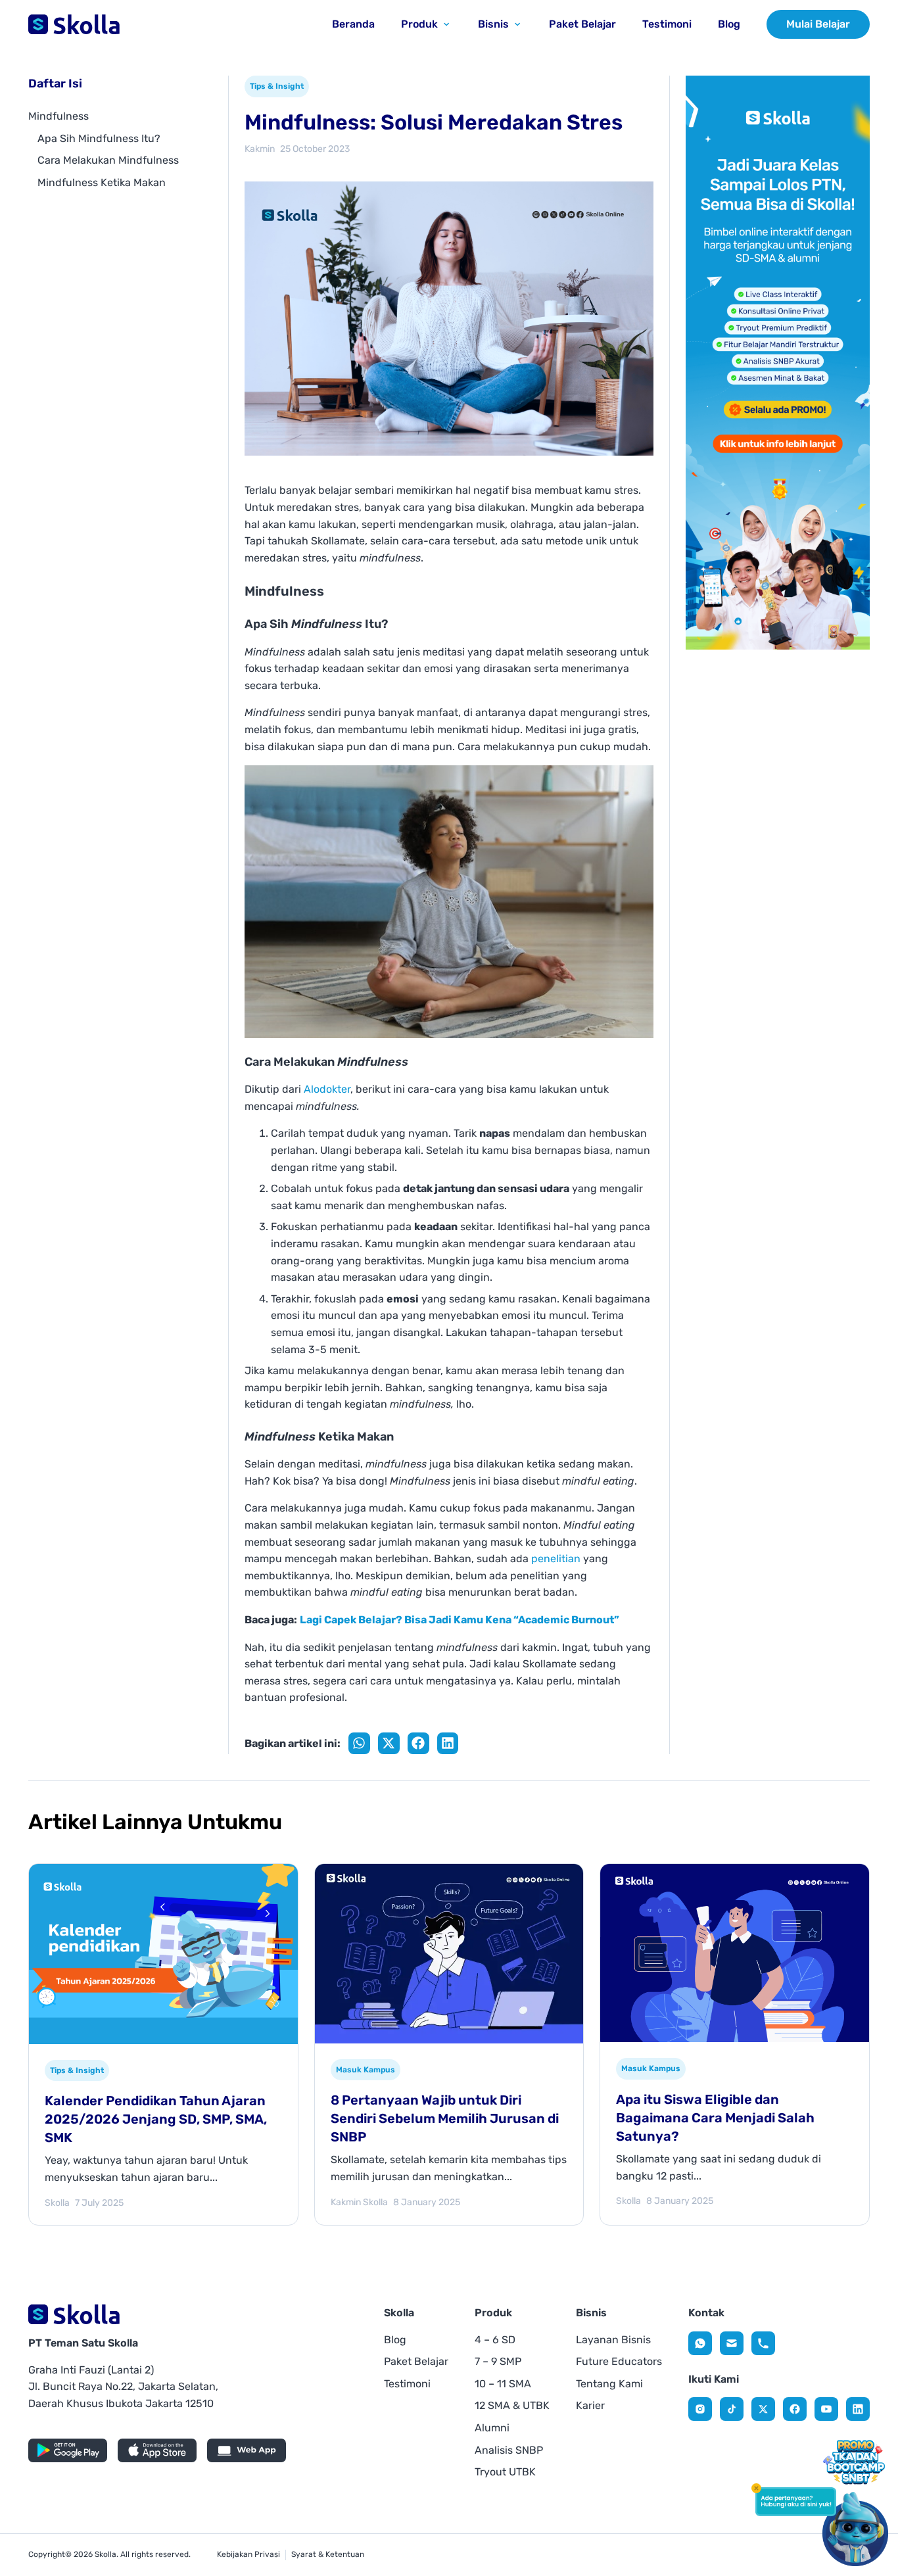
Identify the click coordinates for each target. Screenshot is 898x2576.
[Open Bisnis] (517, 24)
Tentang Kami (609, 2384)
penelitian (556, 1559)
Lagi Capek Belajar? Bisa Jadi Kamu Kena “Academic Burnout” (460, 1620)
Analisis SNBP (509, 2450)
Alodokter (327, 1089)
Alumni (492, 2428)
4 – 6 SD (495, 2340)
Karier (590, 2405)
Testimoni (407, 2384)
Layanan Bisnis (613, 2340)
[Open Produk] (446, 24)
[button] (359, 1743)
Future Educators (619, 2361)
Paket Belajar (416, 2361)
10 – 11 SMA (503, 2384)
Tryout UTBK (505, 2472)
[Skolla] (700, 2343)
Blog (395, 2340)
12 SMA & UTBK (512, 2405)
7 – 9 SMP (498, 2361)
